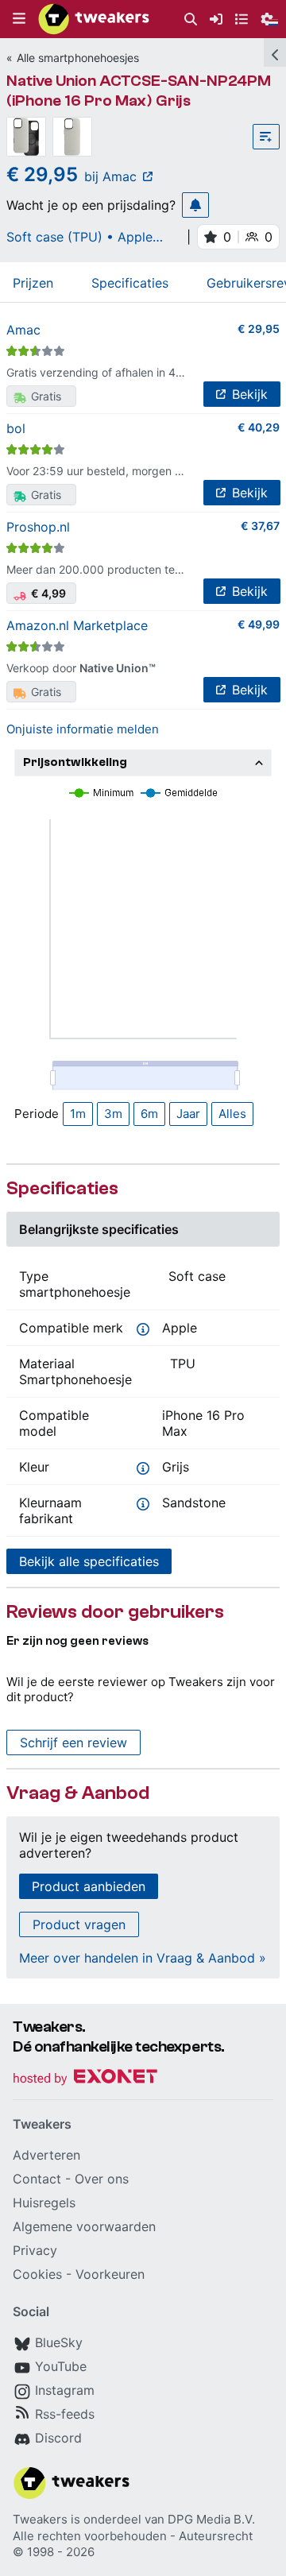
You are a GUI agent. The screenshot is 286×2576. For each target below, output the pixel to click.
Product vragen (79, 1924)
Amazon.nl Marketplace (77, 625)
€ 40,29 (259, 427)
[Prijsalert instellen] (195, 205)
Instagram (65, 2390)
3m (113, 1114)
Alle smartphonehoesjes (78, 58)
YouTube (61, 2366)
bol (16, 428)
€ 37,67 (260, 526)
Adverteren (46, 2155)
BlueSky (59, 2342)
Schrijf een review (73, 1742)
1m (78, 1114)
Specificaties (130, 283)
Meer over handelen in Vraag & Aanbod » (143, 1958)
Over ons (102, 2179)
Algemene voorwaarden (84, 2226)
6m (149, 1114)
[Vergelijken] (266, 137)
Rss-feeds (65, 2414)
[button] (19, 19)
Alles (232, 1114)
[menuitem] (191, 19)
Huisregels (44, 2203)
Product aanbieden (89, 1886)
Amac (23, 330)
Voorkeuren (110, 2274)
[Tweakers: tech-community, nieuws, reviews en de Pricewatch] (94, 19)
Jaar (188, 1114)
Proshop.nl (38, 527)
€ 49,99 (259, 624)
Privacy (35, 2250)
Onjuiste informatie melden (83, 729)
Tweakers (40, 2519)
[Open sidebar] (275, 52)
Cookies (37, 2274)
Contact (37, 2179)
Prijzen (33, 283)
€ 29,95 (259, 329)
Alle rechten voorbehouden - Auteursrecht (133, 2536)
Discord (58, 2438)
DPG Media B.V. (211, 2519)
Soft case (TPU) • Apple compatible (79, 237)
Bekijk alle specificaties (89, 1561)
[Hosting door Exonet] (85, 2079)
